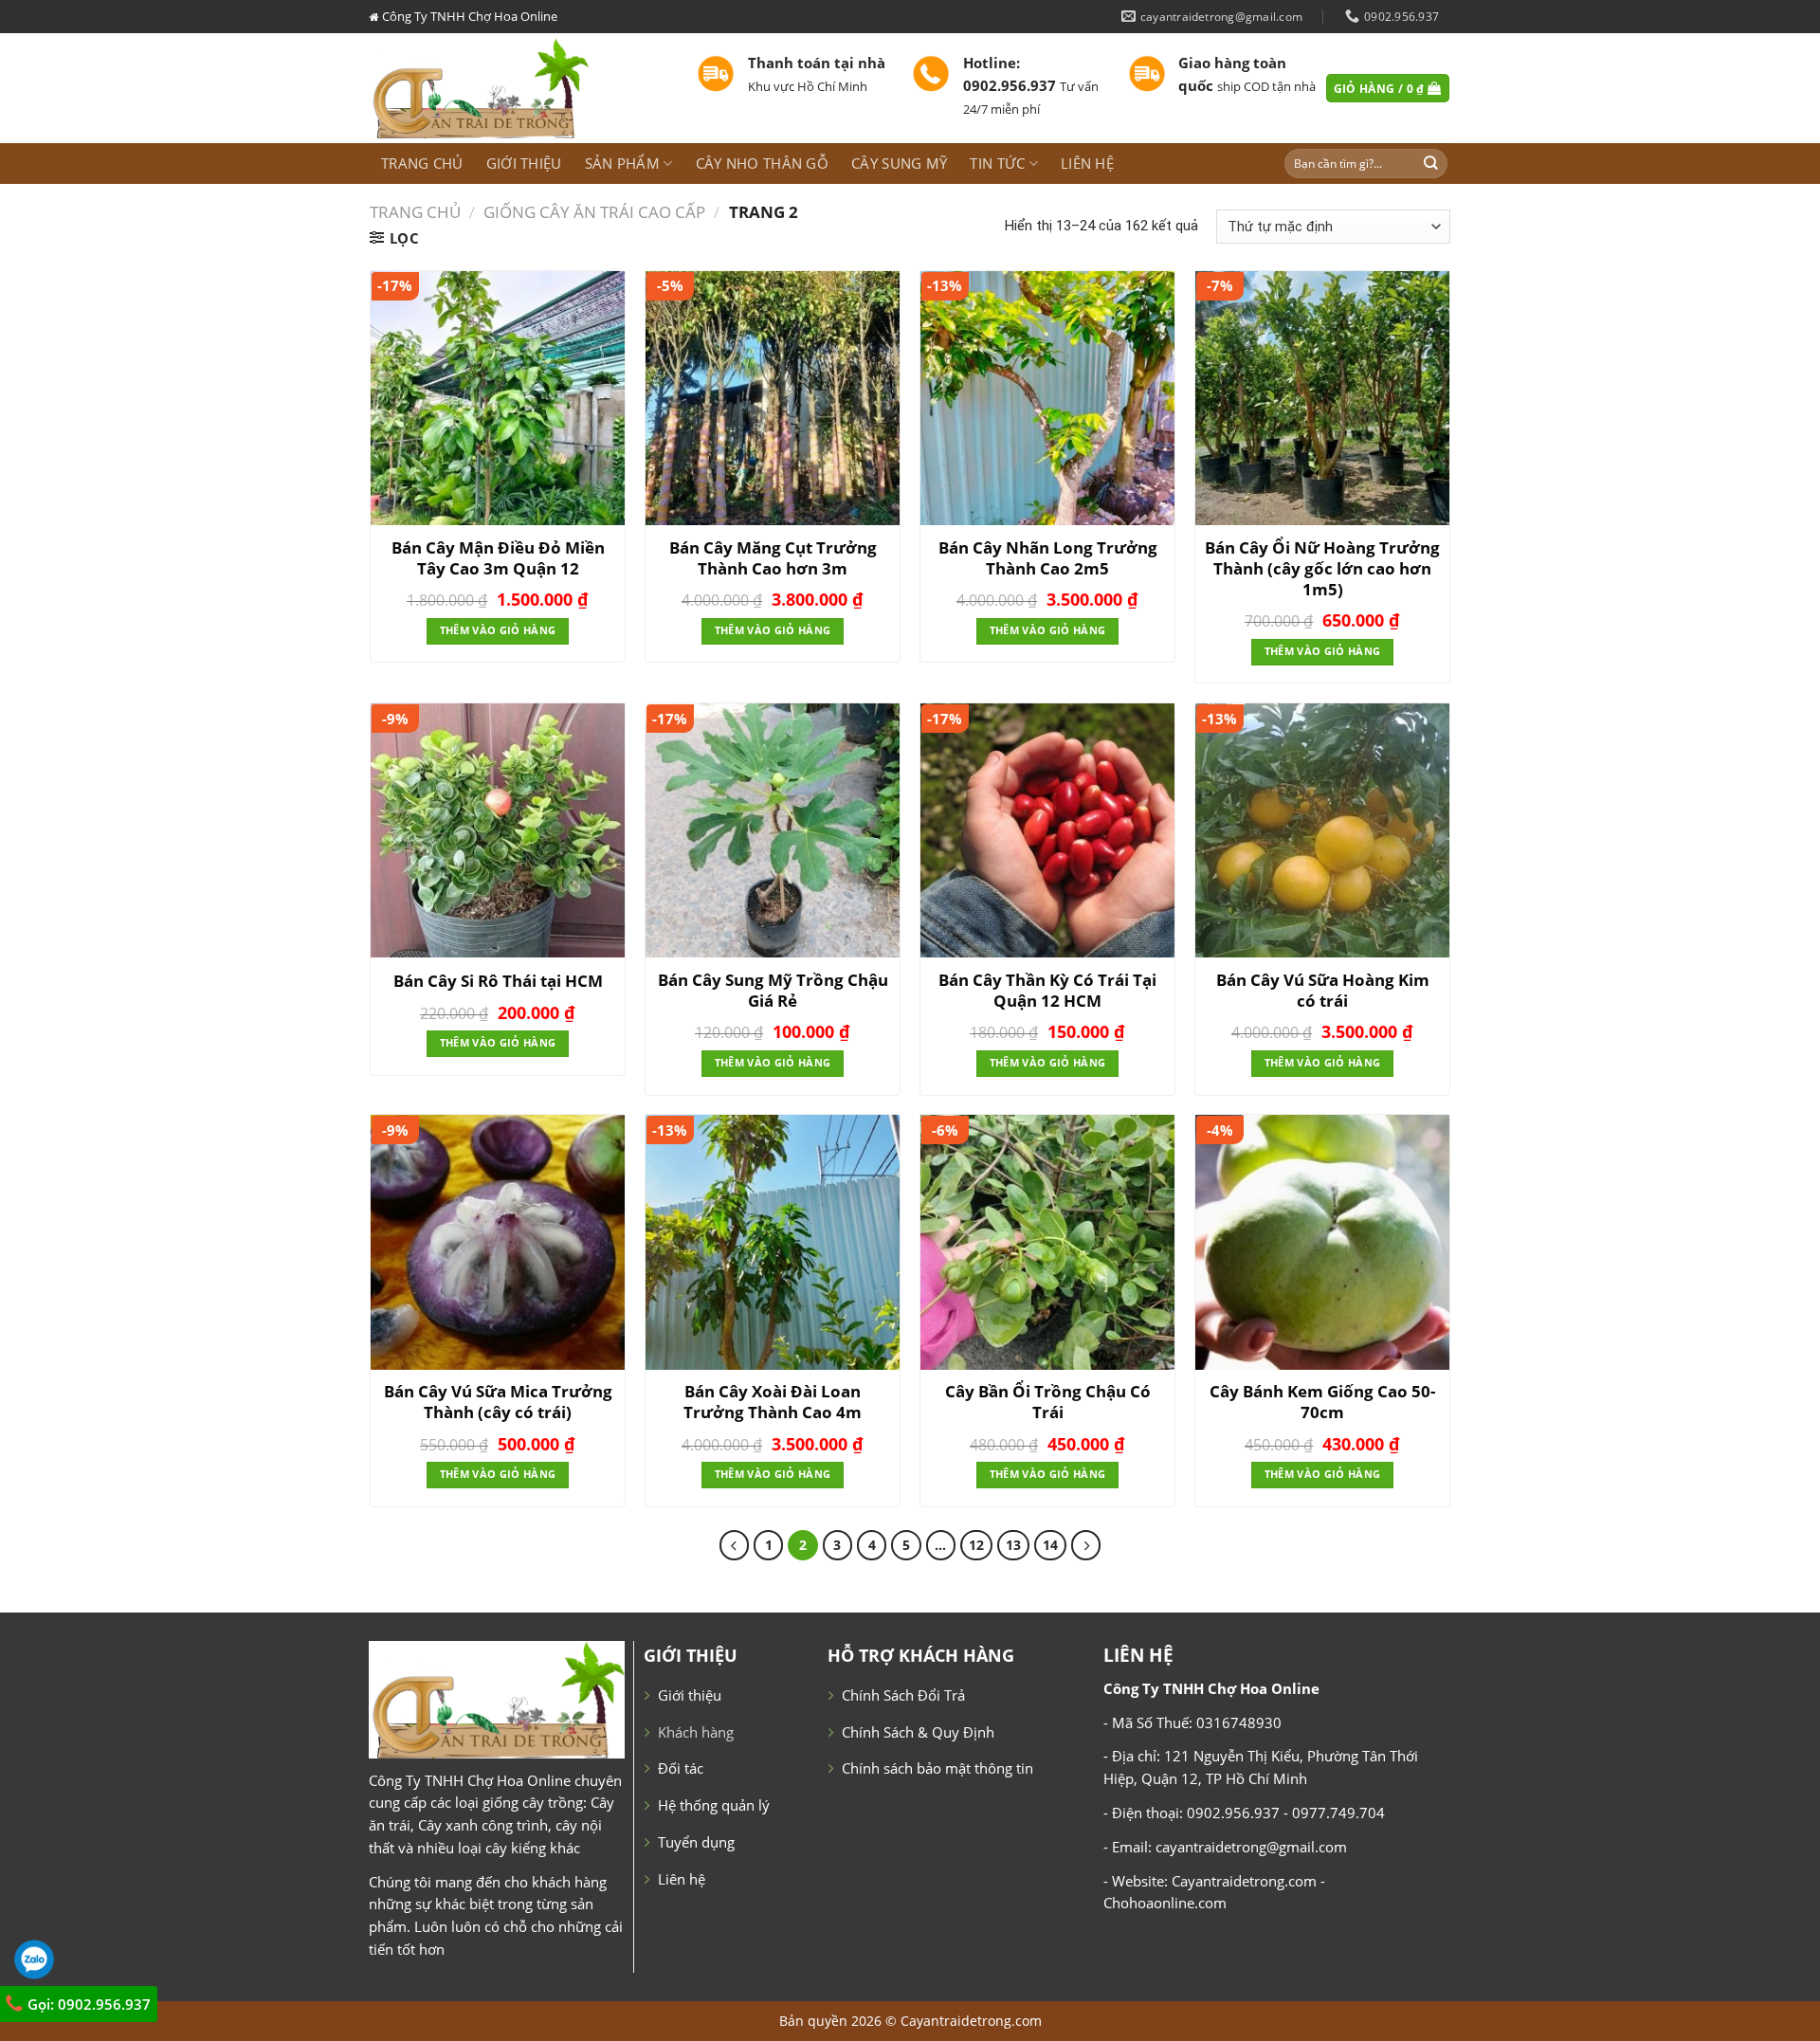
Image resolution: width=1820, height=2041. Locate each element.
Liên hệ (1087, 163)
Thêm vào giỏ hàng (498, 630)
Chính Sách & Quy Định (918, 1732)
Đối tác (681, 1768)
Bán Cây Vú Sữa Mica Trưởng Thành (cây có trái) (498, 1402)
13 (1013, 1545)
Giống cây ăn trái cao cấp (594, 212)
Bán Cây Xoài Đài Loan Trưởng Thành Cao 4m (773, 1402)
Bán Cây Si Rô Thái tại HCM (498, 981)
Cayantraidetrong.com (971, 2021)
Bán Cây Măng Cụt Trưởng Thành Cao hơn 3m (773, 558)
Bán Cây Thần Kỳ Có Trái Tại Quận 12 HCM (1047, 991)
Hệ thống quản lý (714, 1805)
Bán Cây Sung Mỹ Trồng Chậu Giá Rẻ (773, 991)
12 (976, 1545)
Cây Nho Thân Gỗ (762, 163)
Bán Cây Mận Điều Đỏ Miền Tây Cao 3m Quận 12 (498, 558)
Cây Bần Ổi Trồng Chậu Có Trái (1048, 1402)
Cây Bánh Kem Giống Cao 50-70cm (1322, 1402)
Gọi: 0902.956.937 (87, 2004)
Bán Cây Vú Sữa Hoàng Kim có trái (1323, 991)
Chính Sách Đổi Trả (903, 1695)
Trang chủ (422, 163)
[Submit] (1431, 164)
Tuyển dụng (696, 1842)
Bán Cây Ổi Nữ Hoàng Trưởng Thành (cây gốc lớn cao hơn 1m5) (1322, 569)
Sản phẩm (622, 163)
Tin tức (997, 163)
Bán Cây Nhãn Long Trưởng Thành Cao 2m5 (1048, 558)
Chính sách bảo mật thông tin (937, 1768)
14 (1050, 1545)
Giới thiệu (524, 163)
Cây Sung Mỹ (899, 163)
